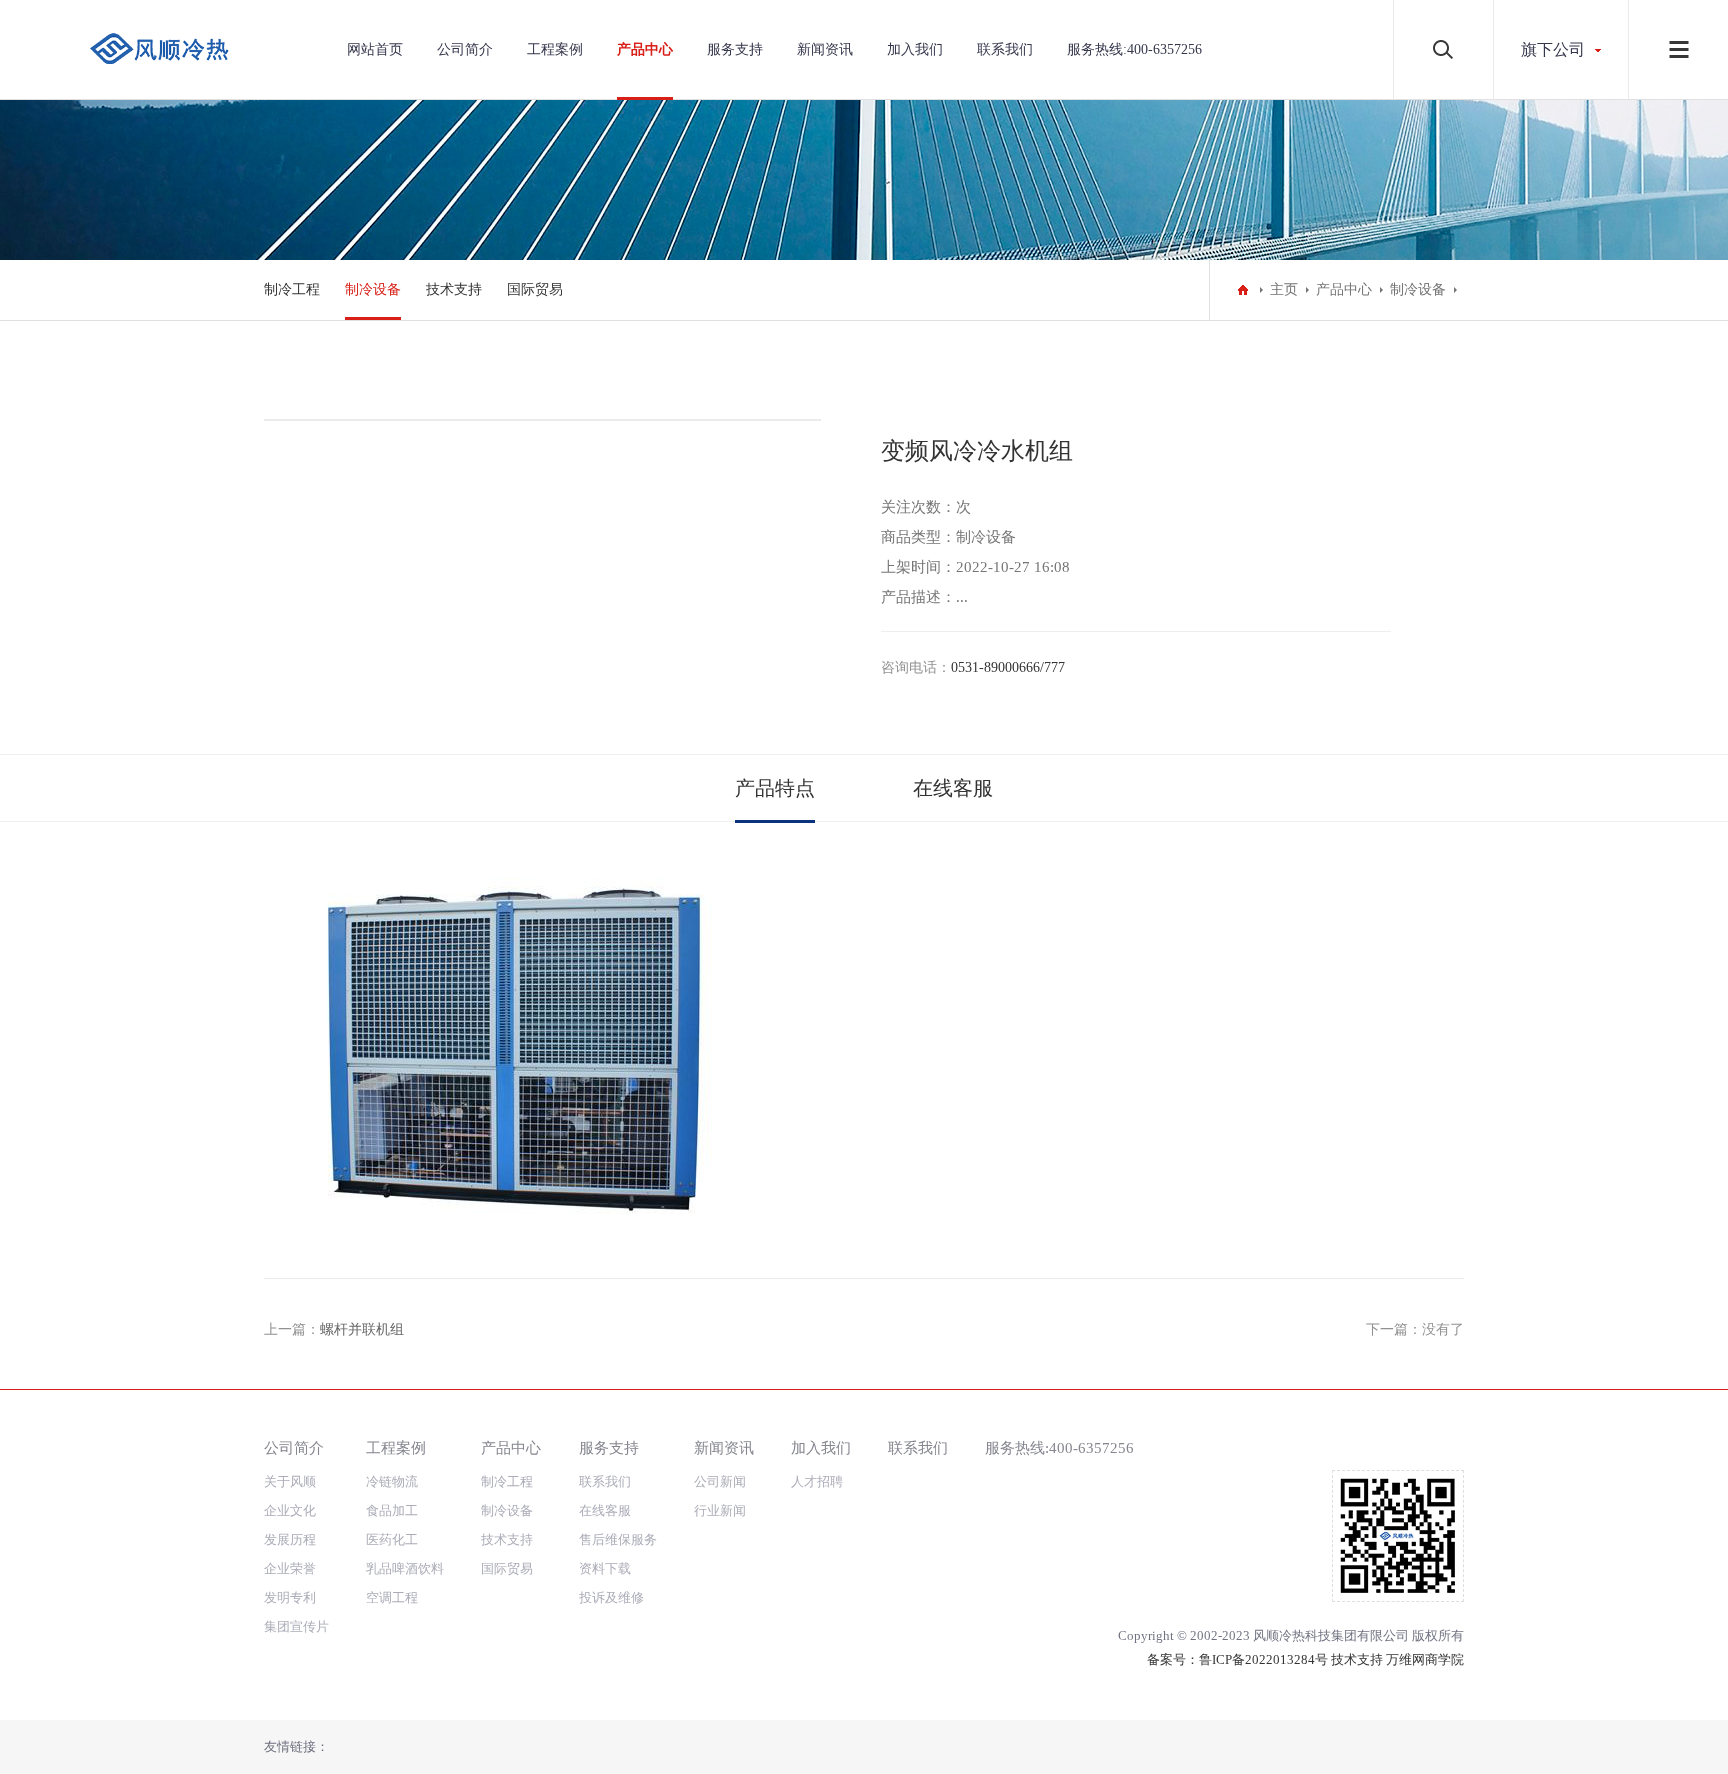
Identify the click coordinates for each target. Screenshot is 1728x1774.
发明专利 (290, 1597)
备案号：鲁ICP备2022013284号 (1237, 1659)
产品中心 (645, 49)
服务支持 (735, 49)
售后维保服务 (618, 1539)
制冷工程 (292, 289)
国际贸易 (535, 289)
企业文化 (290, 1510)
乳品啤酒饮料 (405, 1568)
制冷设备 (373, 289)
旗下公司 (1553, 49)
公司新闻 (720, 1481)
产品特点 (775, 788)
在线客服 (953, 788)
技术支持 (454, 289)
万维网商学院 (1425, 1659)
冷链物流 (392, 1481)
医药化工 (392, 1539)
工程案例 (555, 49)
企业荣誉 (290, 1568)
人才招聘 (817, 1481)
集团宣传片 (296, 1626)
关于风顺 (290, 1481)
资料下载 (605, 1568)
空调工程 (392, 1597)
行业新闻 (720, 1510)
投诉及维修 (611, 1597)
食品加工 (392, 1510)
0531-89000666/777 (1008, 667)
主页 (1284, 289)
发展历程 (290, 1539)
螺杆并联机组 (362, 1329)
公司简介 (465, 49)
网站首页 (375, 49)
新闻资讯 (825, 49)
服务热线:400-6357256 (1134, 49)
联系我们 (1005, 49)
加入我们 (915, 49)
